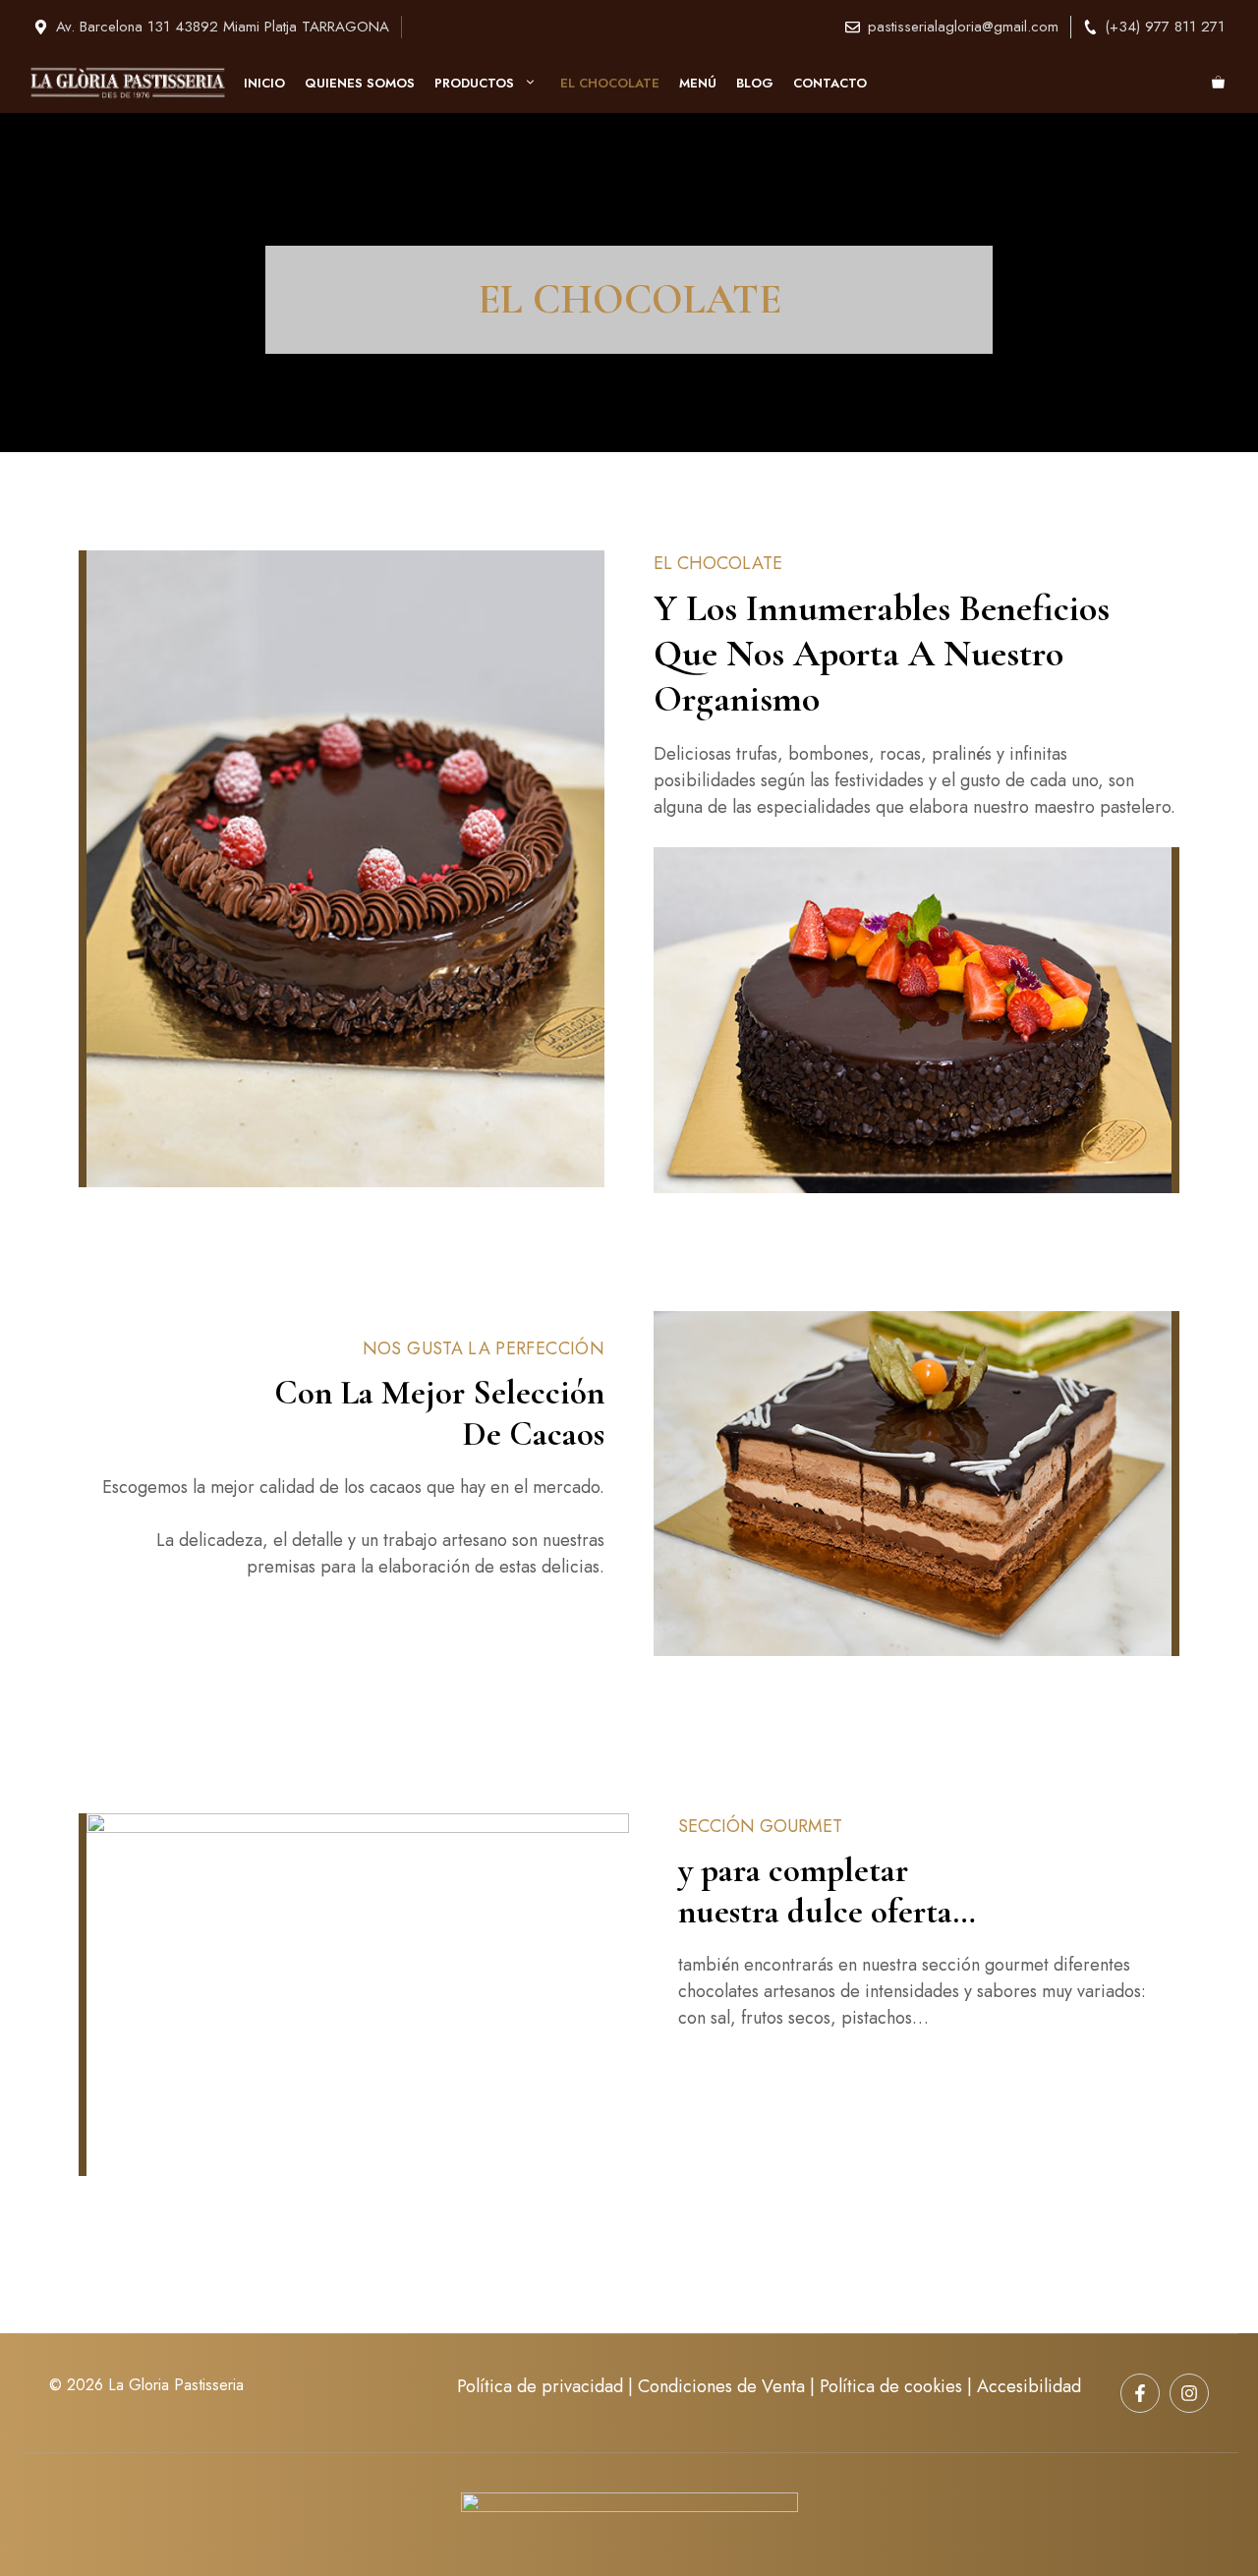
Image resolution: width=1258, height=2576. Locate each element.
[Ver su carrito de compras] (1218, 84)
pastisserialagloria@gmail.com (963, 27)
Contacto (830, 83)
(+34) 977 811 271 (1165, 27)
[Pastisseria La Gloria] (128, 83)
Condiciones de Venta (721, 2386)
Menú (698, 83)
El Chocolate (610, 83)
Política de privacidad (540, 2386)
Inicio (264, 83)
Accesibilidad (1029, 2386)
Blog (755, 83)
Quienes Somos (360, 83)
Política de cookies (891, 2386)
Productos (474, 83)
